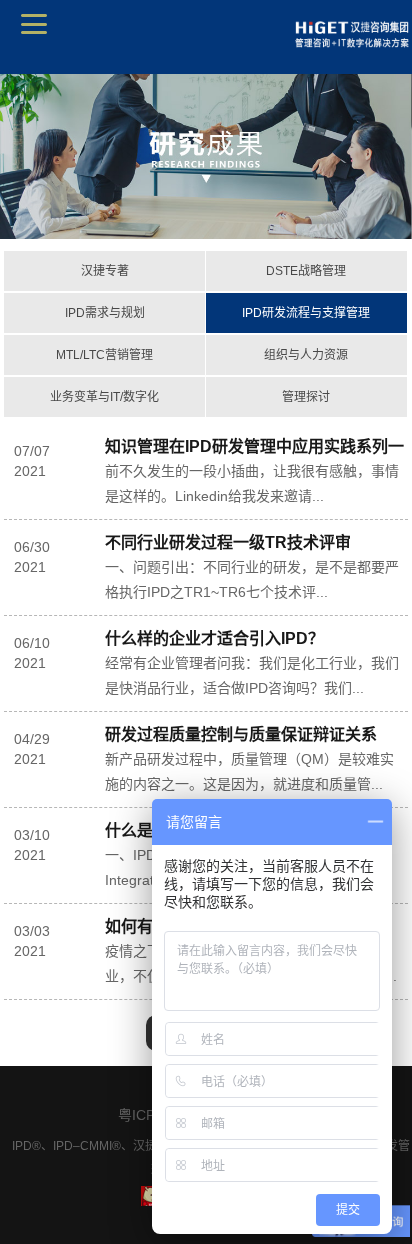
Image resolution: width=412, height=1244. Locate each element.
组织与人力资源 (306, 355)
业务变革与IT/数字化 (104, 397)
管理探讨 (306, 397)
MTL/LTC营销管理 (104, 355)
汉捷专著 (105, 271)
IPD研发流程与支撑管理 (306, 313)
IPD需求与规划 (105, 313)
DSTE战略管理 (306, 271)
